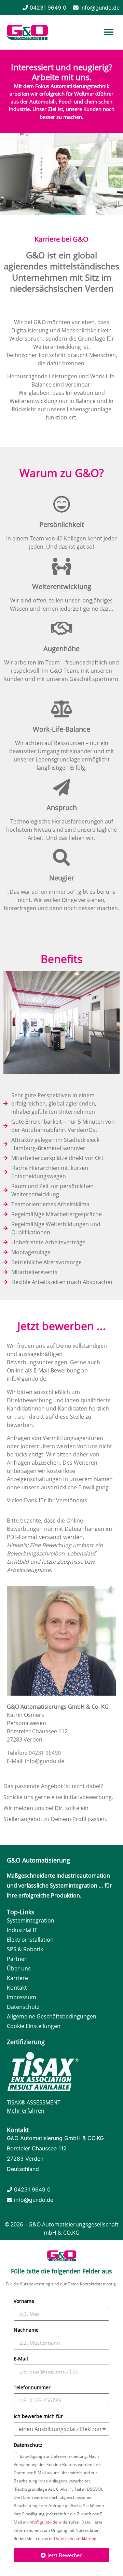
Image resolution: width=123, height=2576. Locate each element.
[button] (108, 32)
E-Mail (21, 2359)
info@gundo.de (100, 8)
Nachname (26, 2330)
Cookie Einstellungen (34, 2026)
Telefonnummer (32, 2388)
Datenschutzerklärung (75, 2538)
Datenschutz (28, 2445)
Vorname (24, 2302)
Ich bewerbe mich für (38, 2417)
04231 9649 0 (48, 8)
